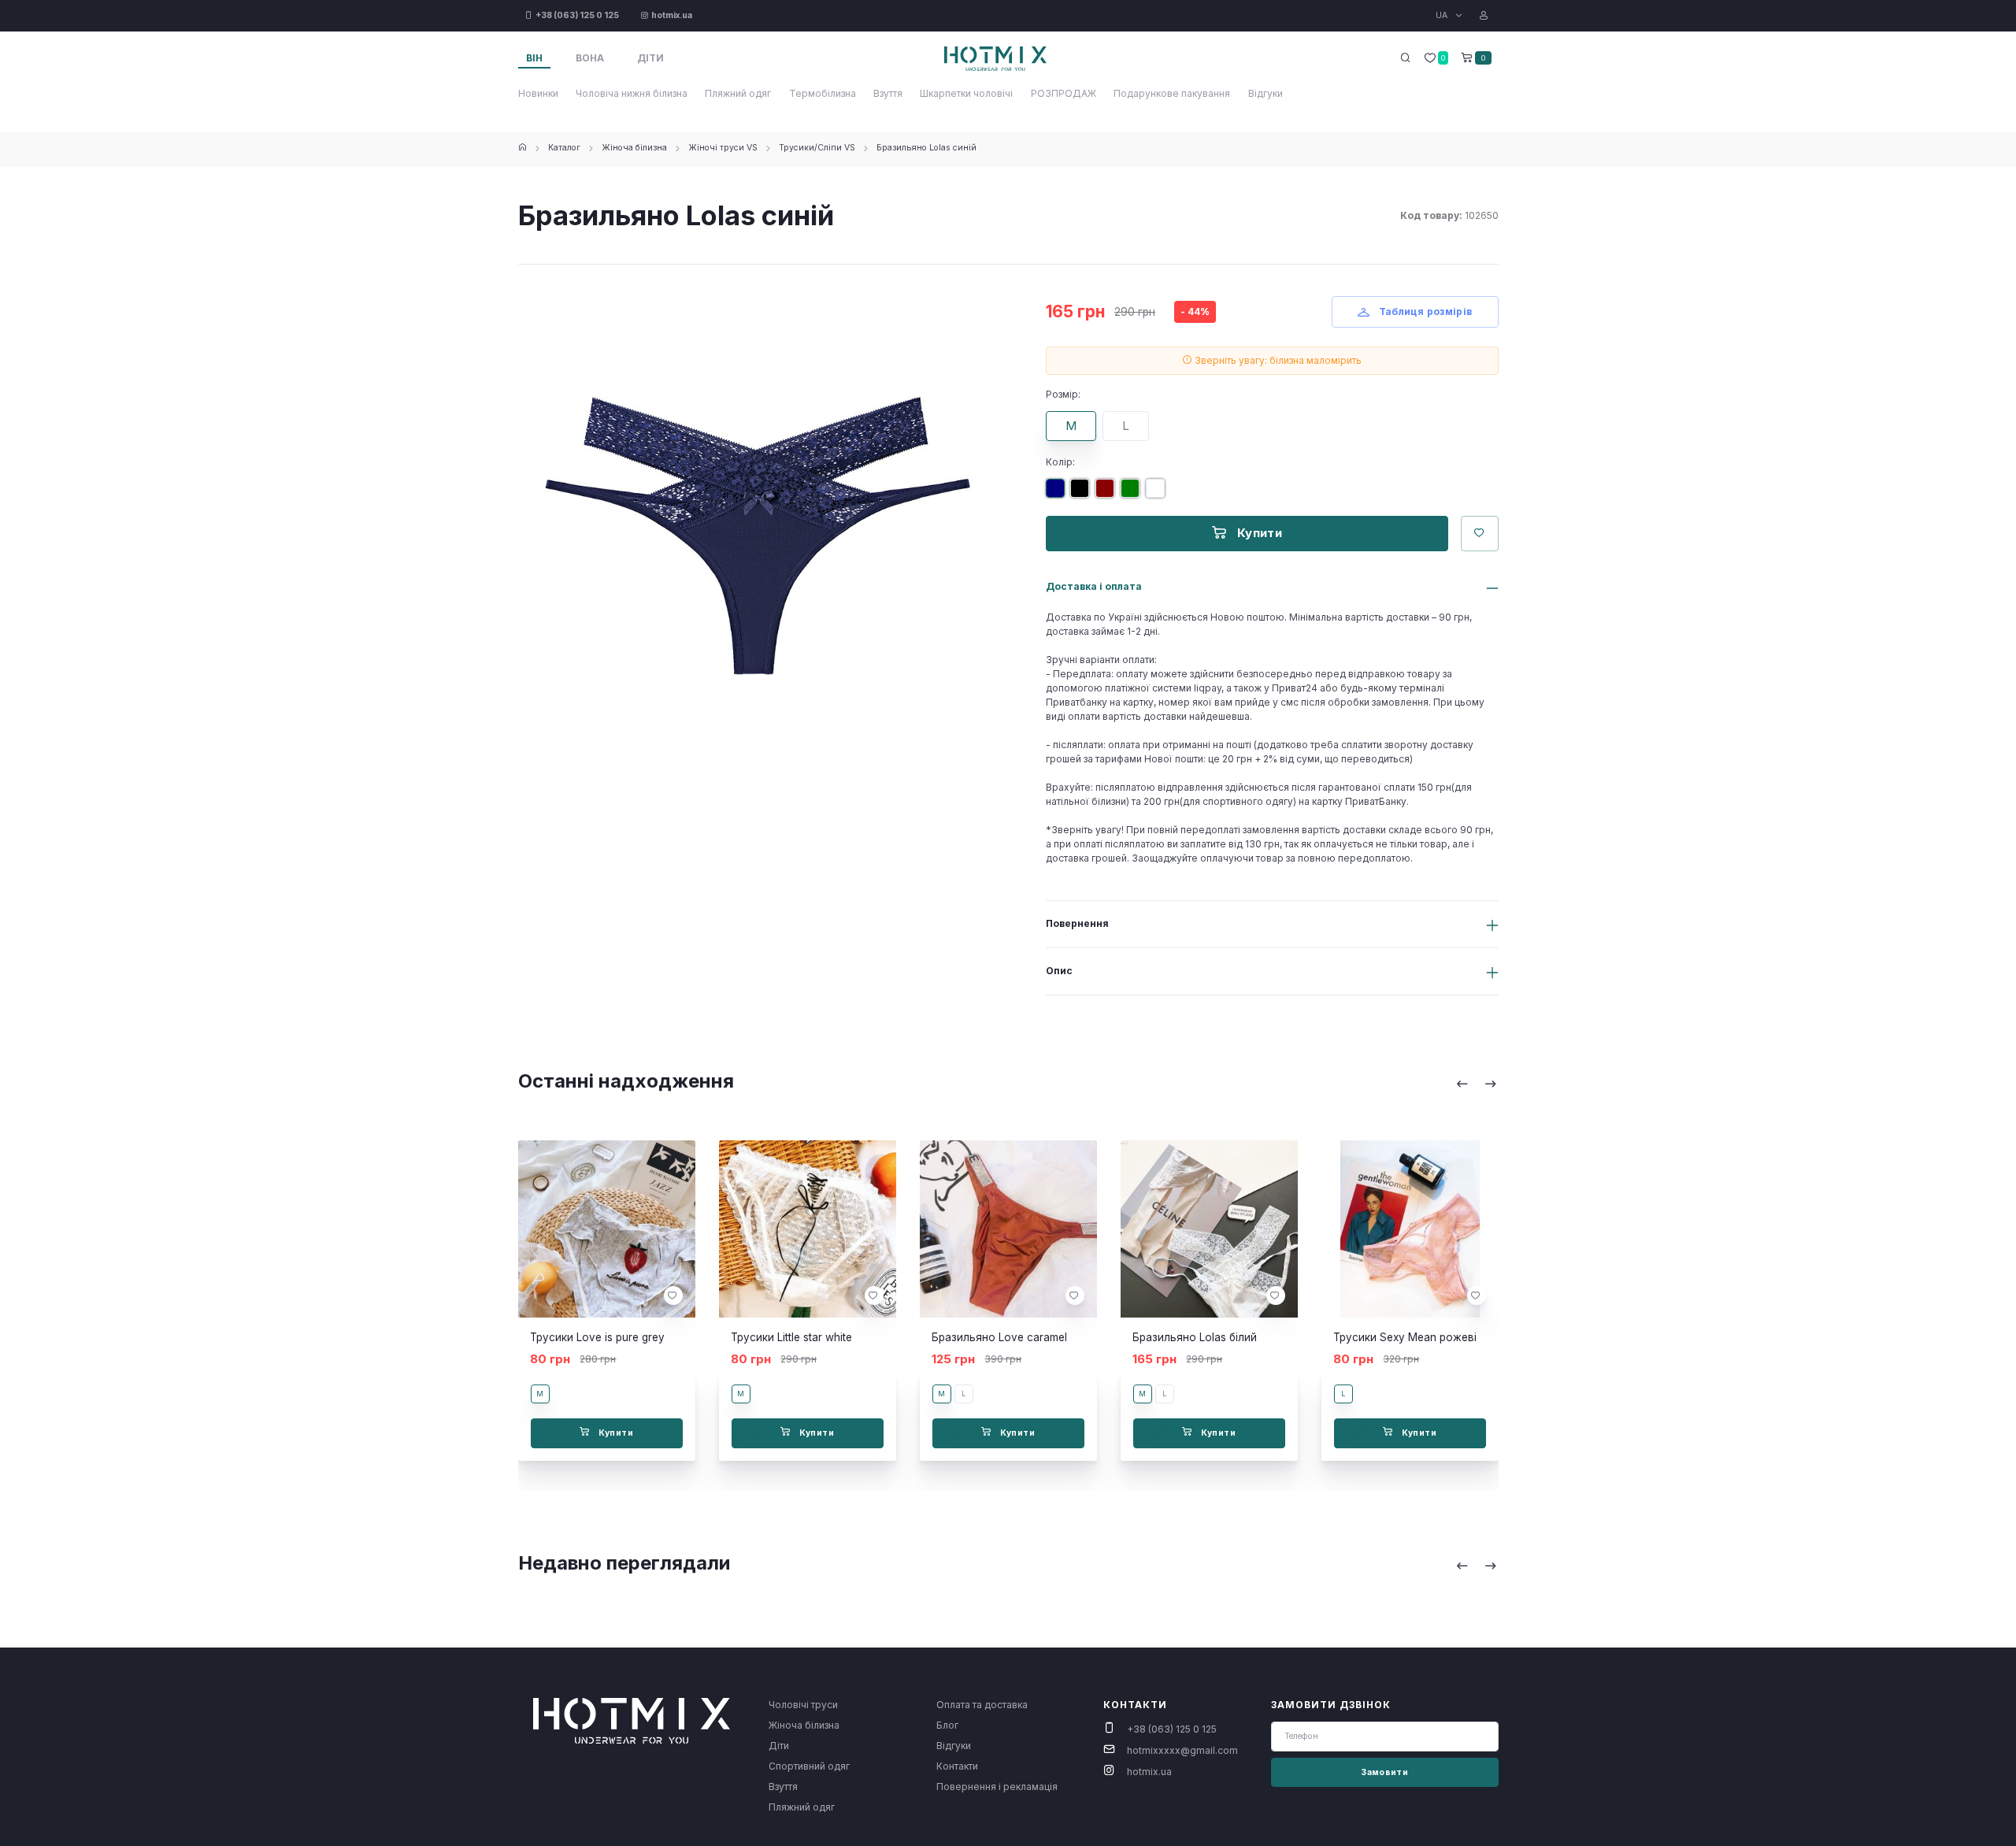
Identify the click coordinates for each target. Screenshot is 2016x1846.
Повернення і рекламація (997, 1787)
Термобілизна (823, 93)
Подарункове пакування (1172, 93)
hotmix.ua (1149, 1772)
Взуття (888, 93)
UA (1443, 15)
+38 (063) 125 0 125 (1172, 1729)
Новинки (538, 93)
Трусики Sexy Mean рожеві (1405, 1337)
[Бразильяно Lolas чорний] (1083, 494)
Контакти (957, 1766)
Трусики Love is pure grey (597, 1337)
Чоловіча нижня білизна (632, 93)
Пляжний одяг (738, 93)
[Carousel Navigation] (1477, 1084)
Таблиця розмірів (1424, 311)
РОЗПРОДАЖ (1064, 93)
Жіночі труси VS (723, 148)
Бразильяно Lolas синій (926, 148)
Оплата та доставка (982, 1705)
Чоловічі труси (803, 1705)
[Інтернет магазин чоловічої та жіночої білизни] (523, 148)
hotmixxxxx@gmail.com (1182, 1750)
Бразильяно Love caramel (999, 1337)
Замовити (1384, 1772)
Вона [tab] (590, 58)
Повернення (1077, 923)
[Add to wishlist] (673, 1296)
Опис (1059, 971)
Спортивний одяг (809, 1766)
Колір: (1060, 462)
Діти (779, 1746)
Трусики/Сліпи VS (817, 148)
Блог (947, 1725)
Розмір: (1063, 394)
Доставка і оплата (1094, 586)
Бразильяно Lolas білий (1195, 1337)
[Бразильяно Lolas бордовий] (1108, 494)
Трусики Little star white (791, 1337)
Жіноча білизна (634, 148)
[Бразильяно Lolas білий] (1158, 494)
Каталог (564, 148)
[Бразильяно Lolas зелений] (1133, 494)
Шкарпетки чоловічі (966, 93)
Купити (1258, 533)
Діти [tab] (650, 58)
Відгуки (1266, 93)
